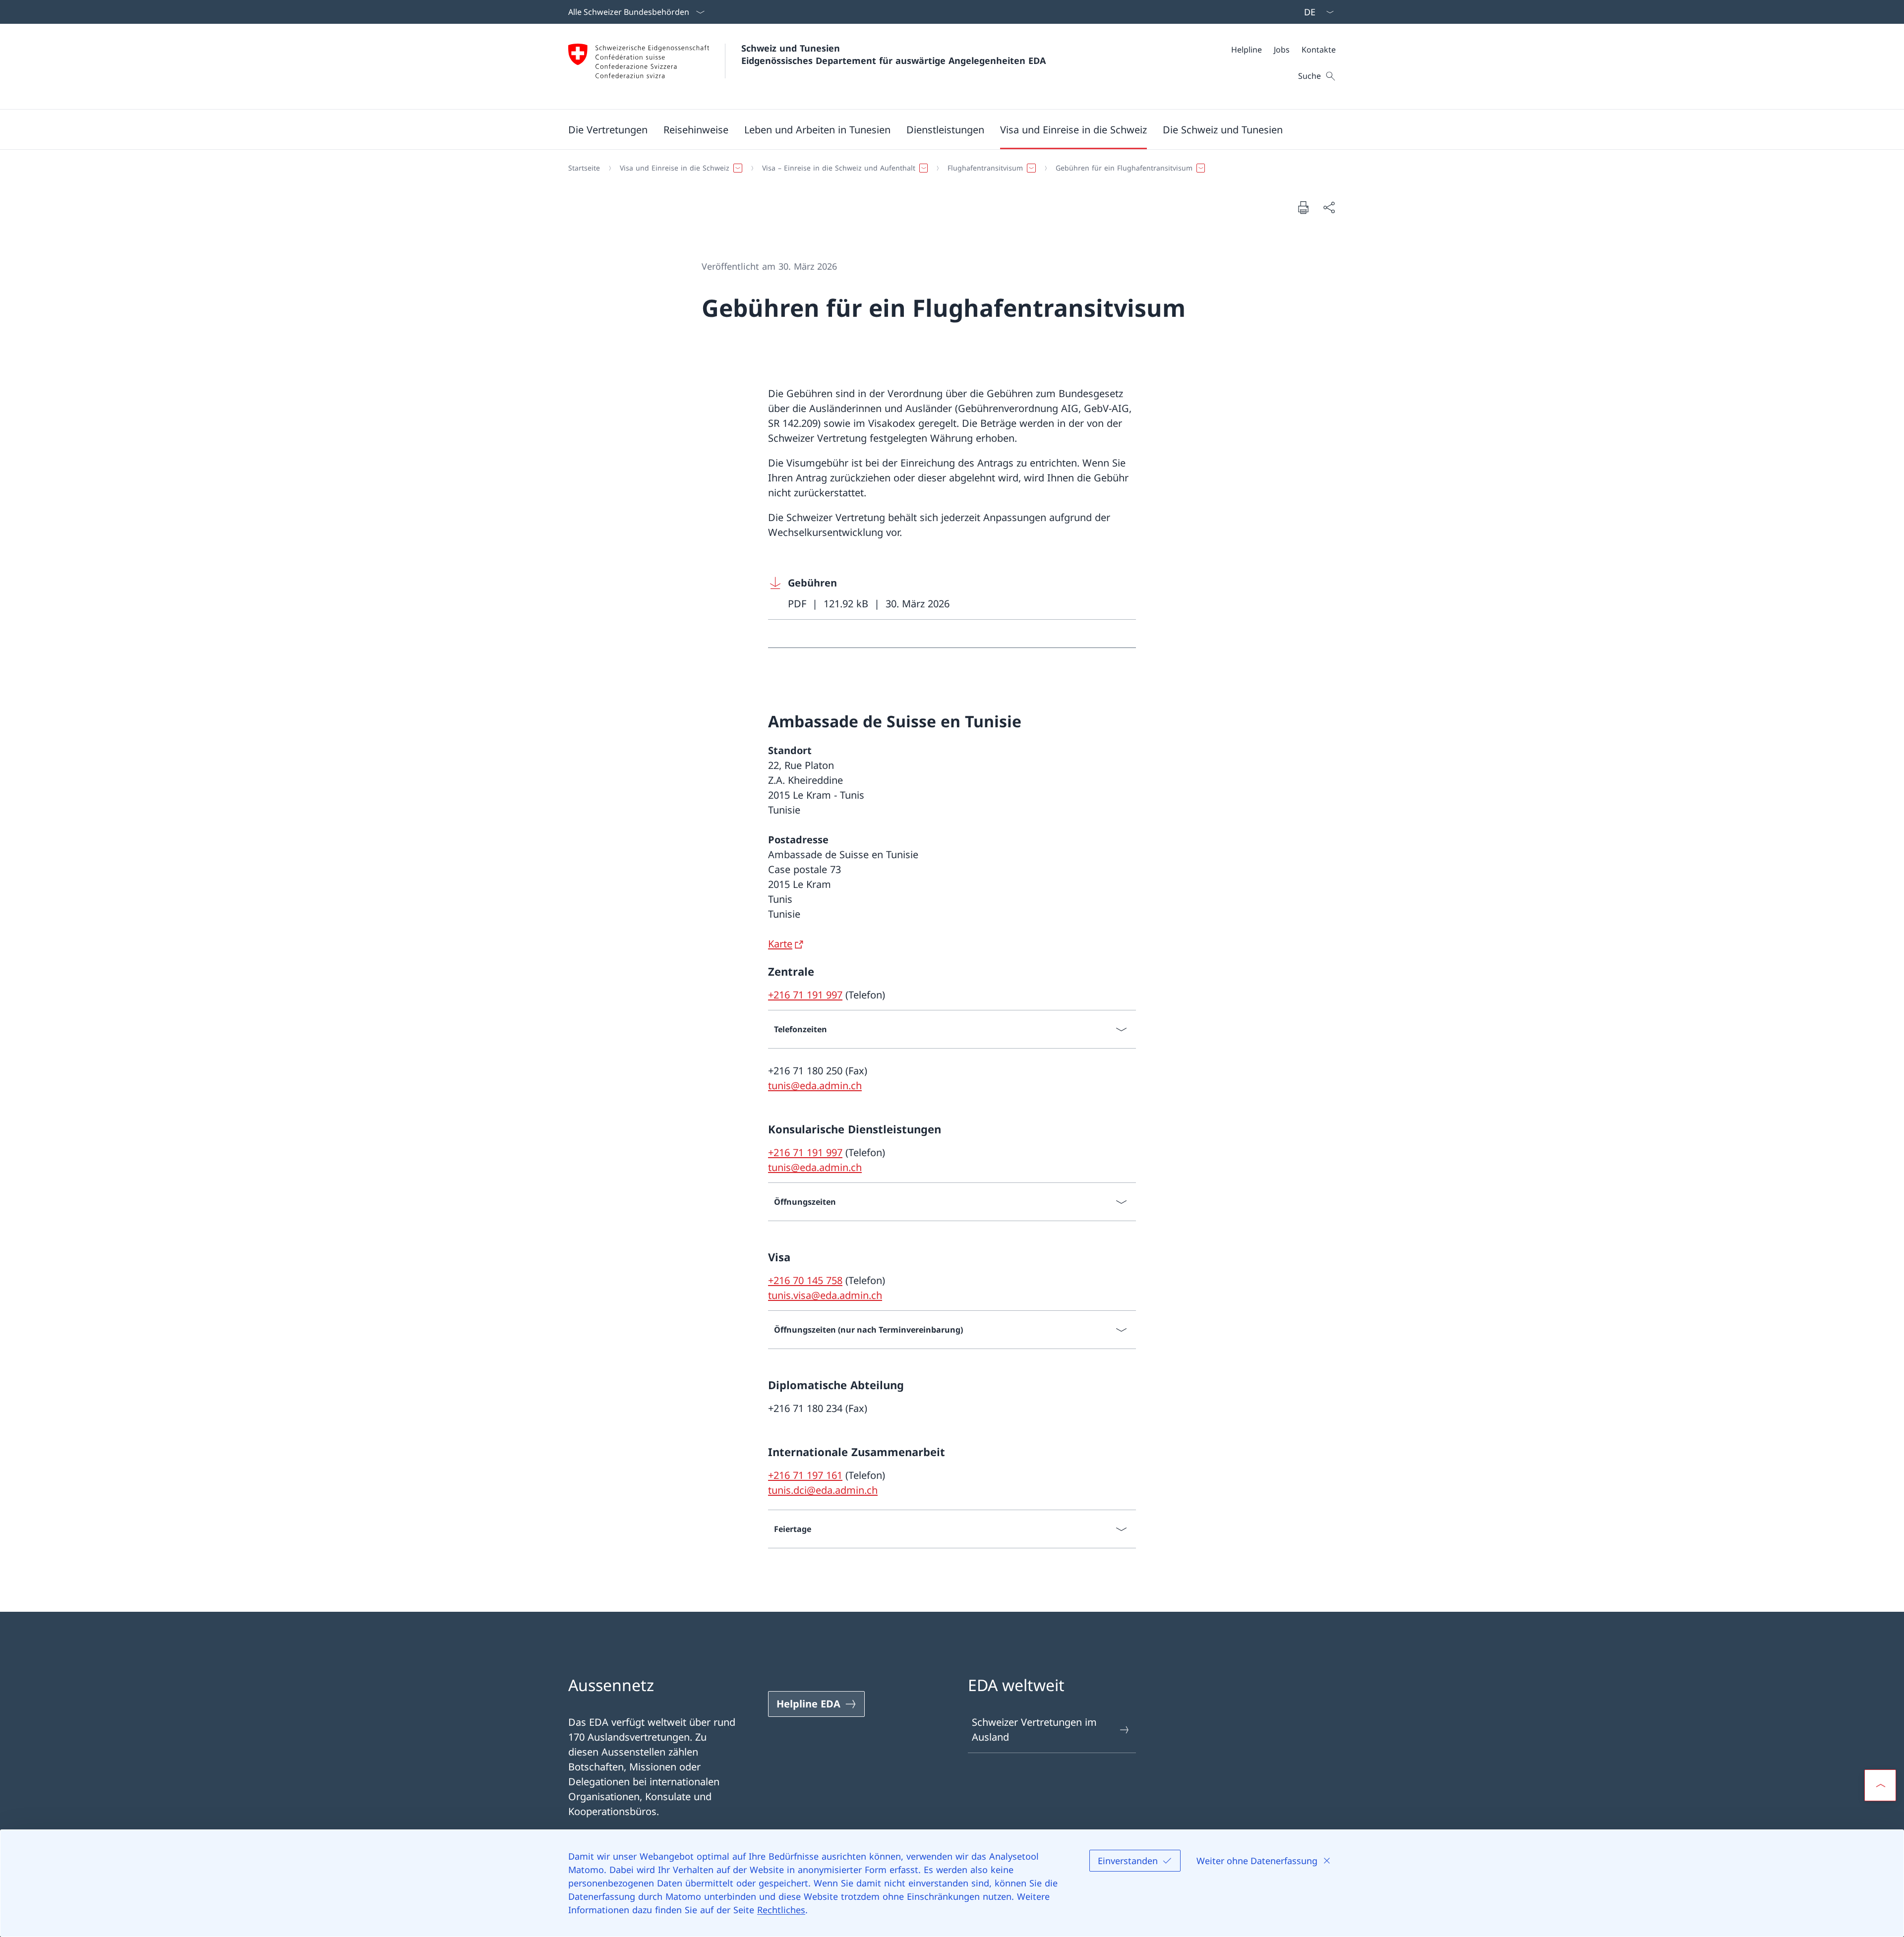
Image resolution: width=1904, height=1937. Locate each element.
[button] (608, 129)
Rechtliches (781, 1910)
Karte (780, 944)
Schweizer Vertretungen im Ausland (1034, 1730)
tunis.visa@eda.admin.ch (825, 1295)
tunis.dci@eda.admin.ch (823, 1490)
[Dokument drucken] (1303, 207)
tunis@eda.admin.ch (815, 1086)
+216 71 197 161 (805, 1475)
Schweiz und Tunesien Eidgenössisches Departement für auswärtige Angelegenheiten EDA (893, 54)
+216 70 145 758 (805, 1280)
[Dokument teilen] (1329, 207)
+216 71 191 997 (805, 995)
